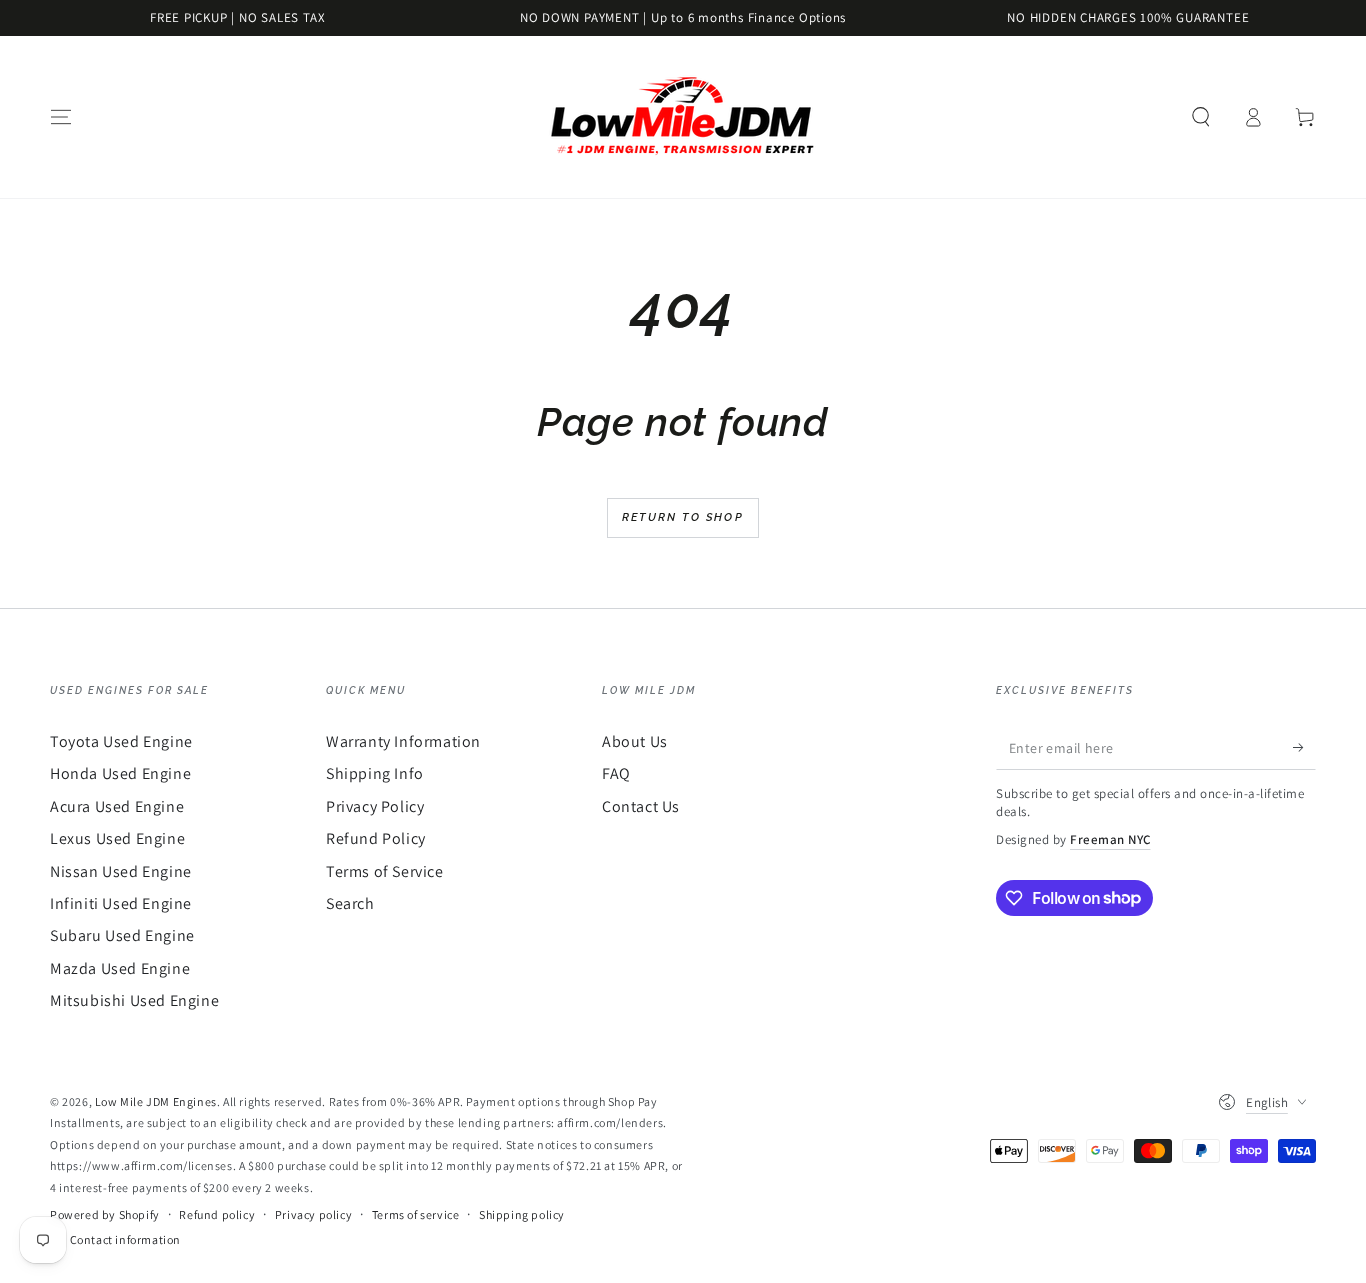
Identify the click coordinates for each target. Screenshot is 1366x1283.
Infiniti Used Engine (121, 903)
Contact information (125, 1239)
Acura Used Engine (117, 806)
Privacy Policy (375, 806)
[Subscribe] (1304, 747)
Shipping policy (522, 1214)
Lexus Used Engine (117, 838)
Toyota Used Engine (121, 741)
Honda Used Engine (120, 773)
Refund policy (217, 1214)
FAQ (616, 773)
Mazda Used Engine (120, 968)
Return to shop (683, 517)
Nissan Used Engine (121, 871)
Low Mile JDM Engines (156, 1101)
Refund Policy (376, 838)
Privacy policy (313, 1214)
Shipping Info (375, 773)
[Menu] (61, 117)
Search (350, 903)
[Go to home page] (683, 117)
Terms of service (416, 1214)
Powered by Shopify (105, 1214)
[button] (1201, 117)
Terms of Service (385, 871)
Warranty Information (403, 741)
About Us (635, 741)
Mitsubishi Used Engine (134, 1000)
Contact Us (641, 806)
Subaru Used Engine (122, 935)
